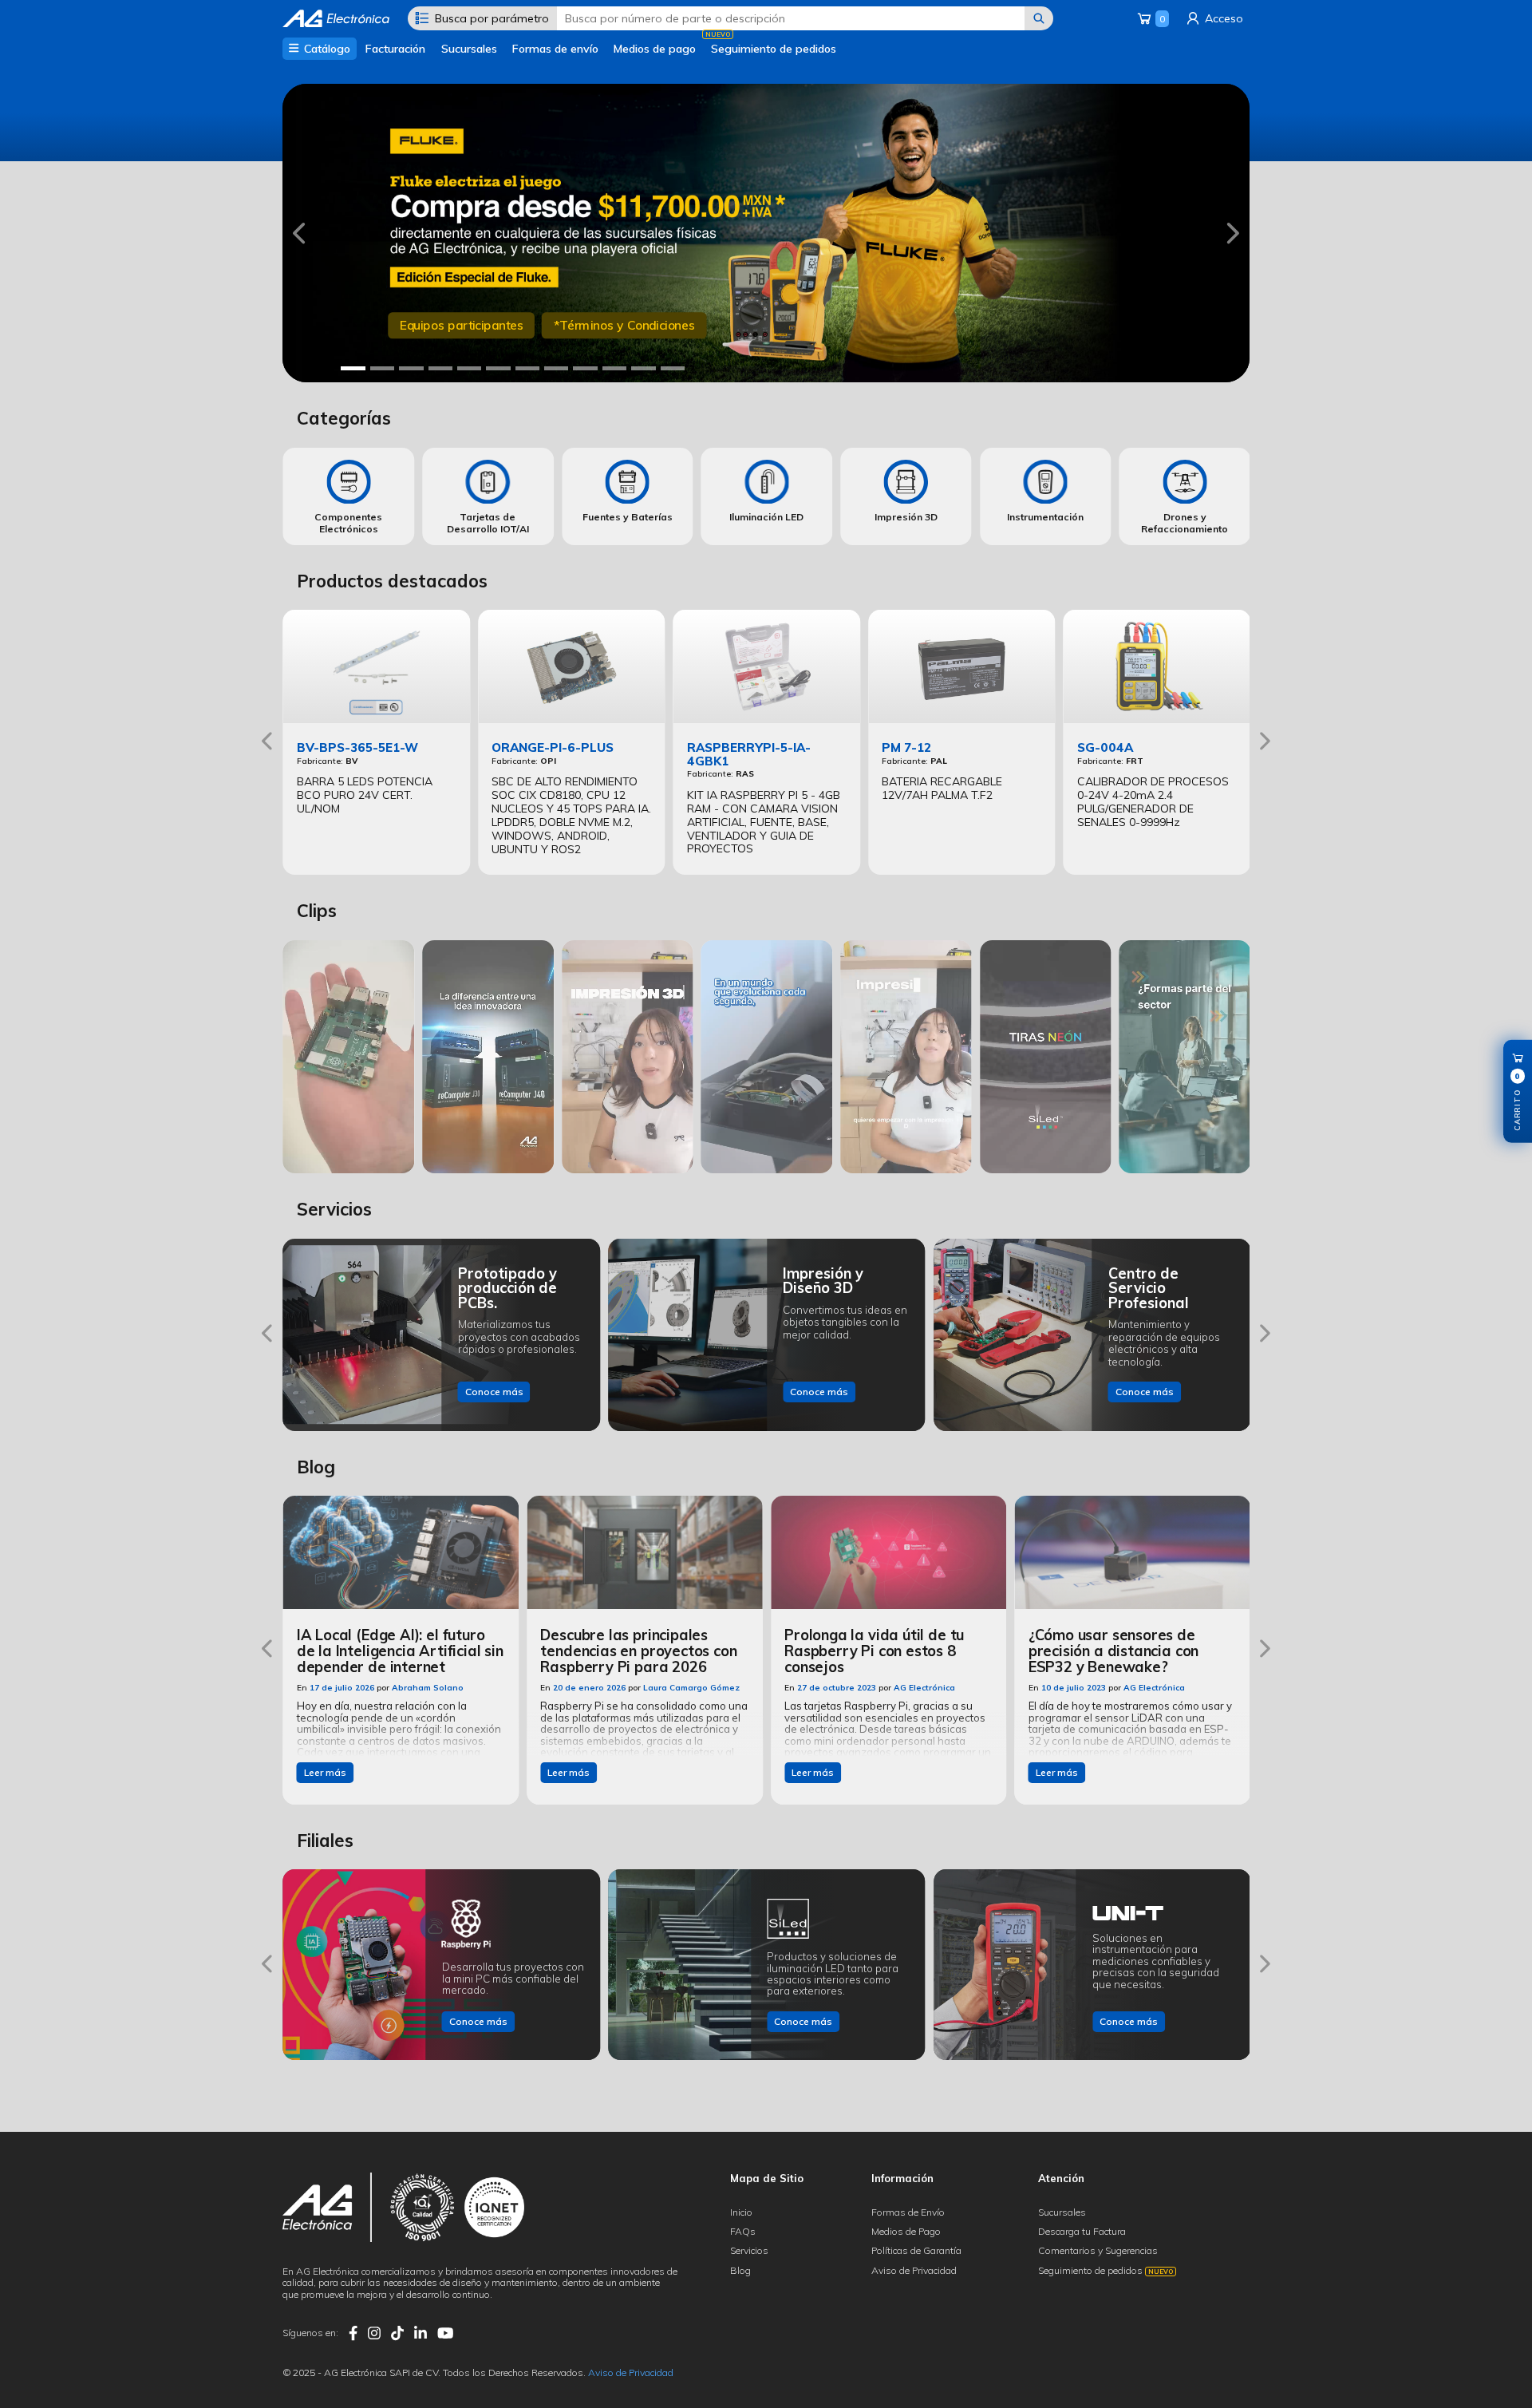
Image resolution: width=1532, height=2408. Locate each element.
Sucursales (469, 49)
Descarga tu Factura (1082, 2231)
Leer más (325, 1772)
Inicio (741, 2212)
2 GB (413, 326)
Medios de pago (655, 49)
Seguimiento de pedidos (774, 49)
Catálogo (326, 49)
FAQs (743, 2231)
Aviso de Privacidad (914, 2270)
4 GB (471, 326)
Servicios (749, 2250)
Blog (740, 2270)
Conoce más (494, 1392)
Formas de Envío (908, 2212)
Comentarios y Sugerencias (1098, 2250)
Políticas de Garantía (916, 2250)
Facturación (395, 49)
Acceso (1222, 18)
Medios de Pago (906, 2231)
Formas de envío (555, 49)
